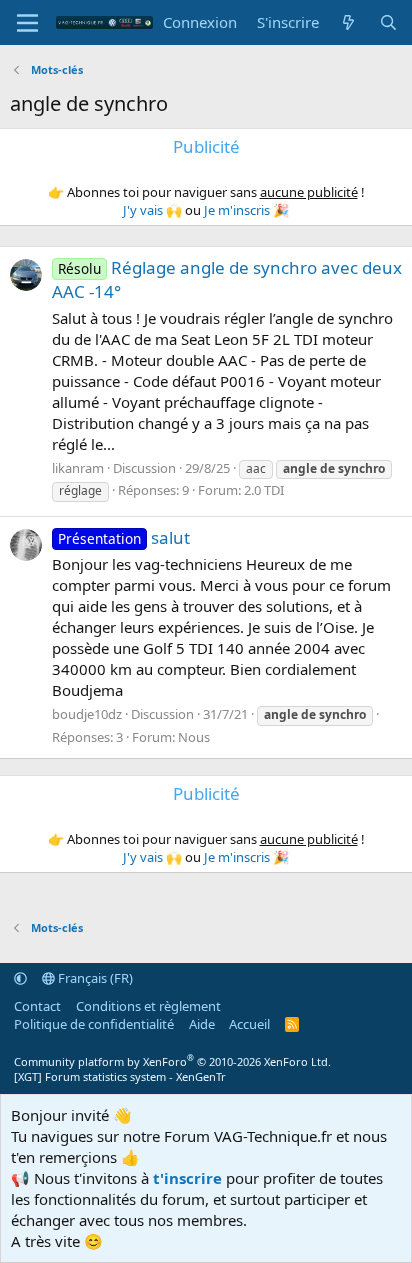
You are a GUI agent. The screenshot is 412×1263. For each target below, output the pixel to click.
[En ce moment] (348, 22)
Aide (202, 1024)
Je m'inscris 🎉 (246, 210)
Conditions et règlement (148, 1006)
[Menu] (27, 23)
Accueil (249, 1024)
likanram (78, 468)
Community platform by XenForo (172, 1061)
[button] (20, 978)
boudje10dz (87, 714)
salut (124, 537)
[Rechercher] (388, 22)
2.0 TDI (264, 490)
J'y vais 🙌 (152, 210)
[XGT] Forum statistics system (120, 1076)
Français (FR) (94, 978)
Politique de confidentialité (94, 1024)
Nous (194, 737)
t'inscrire (187, 1178)
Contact (37, 1006)
